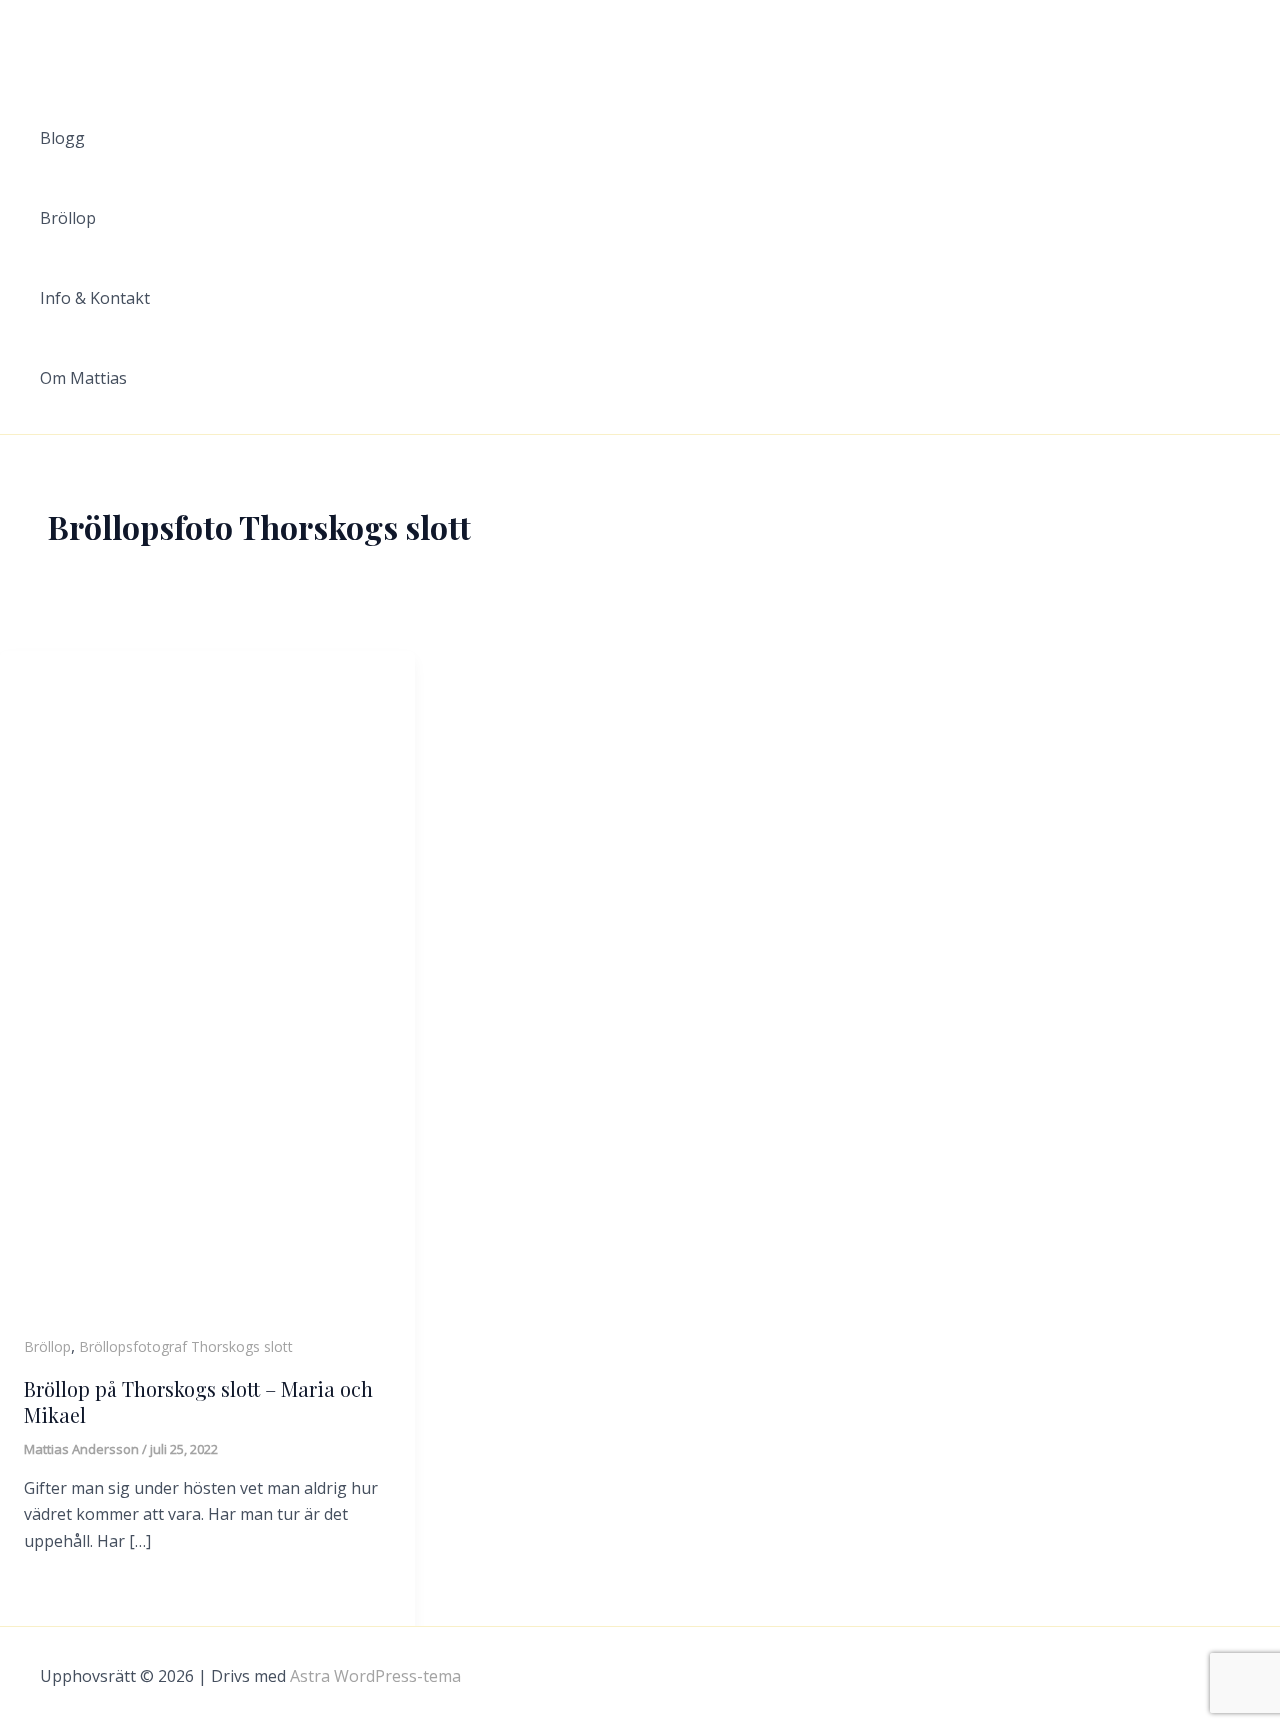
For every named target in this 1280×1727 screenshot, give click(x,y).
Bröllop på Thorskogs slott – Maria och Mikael (198, 1401)
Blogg (62, 138)
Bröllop (68, 218)
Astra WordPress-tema (375, 1676)
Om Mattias (83, 378)
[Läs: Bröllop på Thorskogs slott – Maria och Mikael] (207, 992)
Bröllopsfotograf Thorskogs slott (186, 1346)
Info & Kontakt (95, 298)
